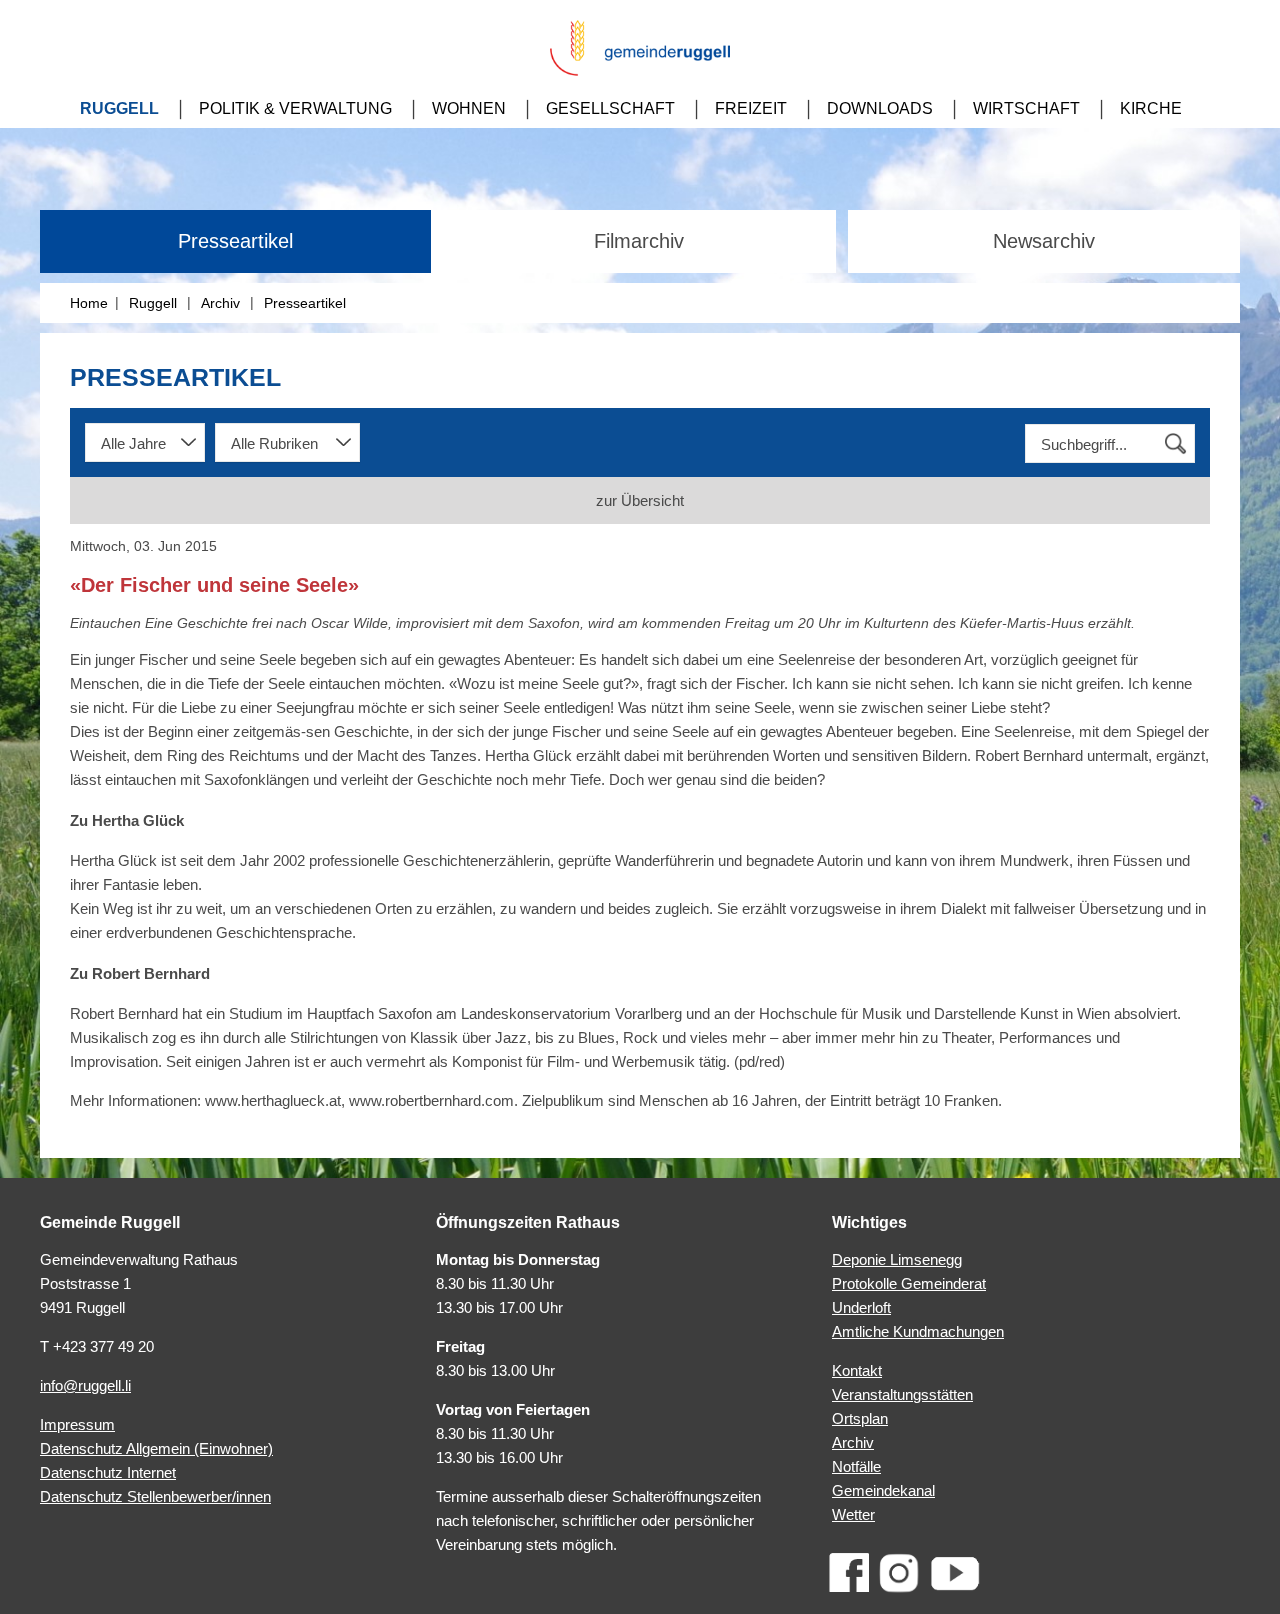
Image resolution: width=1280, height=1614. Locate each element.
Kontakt (857, 1370)
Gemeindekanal (883, 1490)
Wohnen (469, 108)
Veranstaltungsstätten (902, 1394)
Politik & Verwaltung (295, 108)
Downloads (880, 108)
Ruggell (119, 108)
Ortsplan (860, 1418)
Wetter (853, 1514)
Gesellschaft (610, 108)
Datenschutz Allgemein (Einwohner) (156, 1448)
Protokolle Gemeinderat (909, 1283)
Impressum (77, 1424)
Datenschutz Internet (108, 1472)
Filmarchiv (639, 241)
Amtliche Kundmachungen (918, 1331)
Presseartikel (235, 241)
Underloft (861, 1307)
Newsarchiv (1044, 241)
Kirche (1151, 108)
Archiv (220, 303)
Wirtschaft (1026, 108)
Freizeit (751, 108)
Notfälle (856, 1466)
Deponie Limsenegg (897, 1259)
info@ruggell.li (85, 1385)
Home (89, 303)
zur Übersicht (640, 500)
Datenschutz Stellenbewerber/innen (155, 1496)
